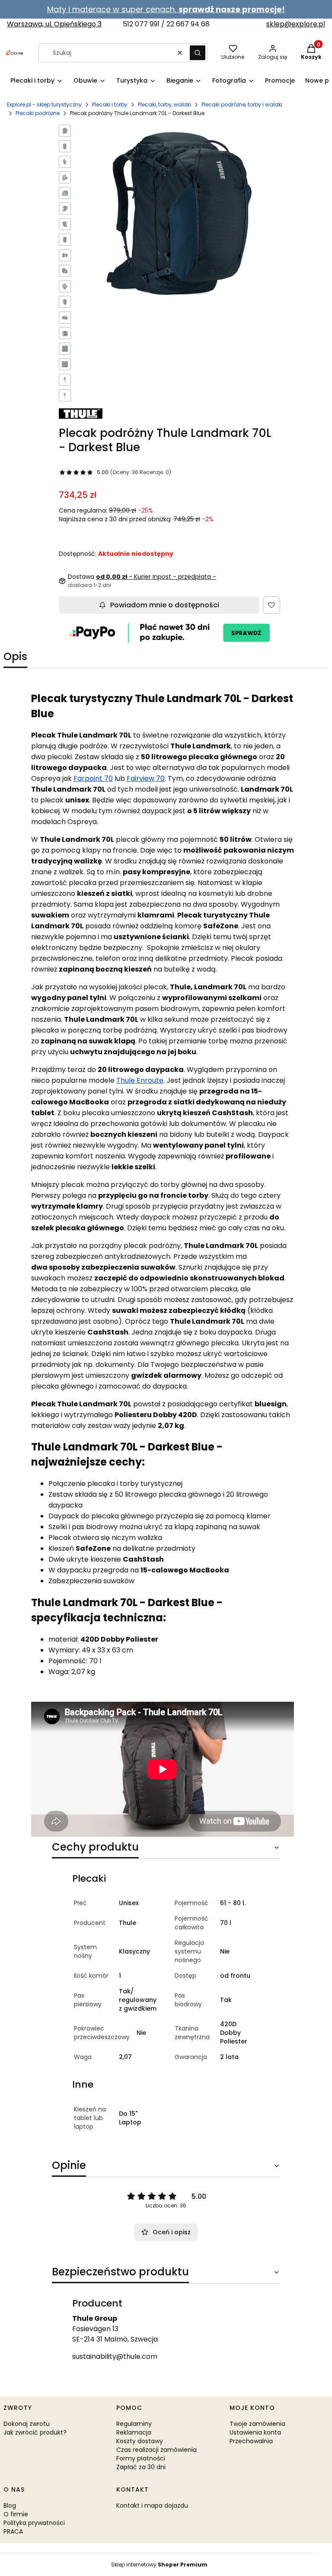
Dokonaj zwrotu (27, 2424)
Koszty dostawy (140, 2441)
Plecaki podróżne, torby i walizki (242, 104)
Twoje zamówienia (257, 2424)
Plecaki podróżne (38, 113)
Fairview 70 (146, 778)
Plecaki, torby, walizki (164, 104)
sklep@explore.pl (296, 24)
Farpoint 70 (93, 778)
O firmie (16, 2514)
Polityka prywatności (34, 2523)
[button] (198, 53)
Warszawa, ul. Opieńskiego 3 (54, 24)
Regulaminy (134, 2424)
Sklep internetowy (159, 2565)
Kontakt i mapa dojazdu (152, 2505)
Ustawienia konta (255, 2432)
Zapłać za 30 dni (141, 2467)
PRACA (13, 2531)
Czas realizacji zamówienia (156, 2450)
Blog (10, 2505)
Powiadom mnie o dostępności (165, 605)
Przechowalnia (251, 2441)
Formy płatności (141, 2458)
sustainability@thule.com (115, 2356)
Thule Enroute (140, 1080)
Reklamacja (134, 2432)
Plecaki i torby (110, 104)
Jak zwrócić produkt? (35, 2432)
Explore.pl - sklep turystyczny (44, 104)
